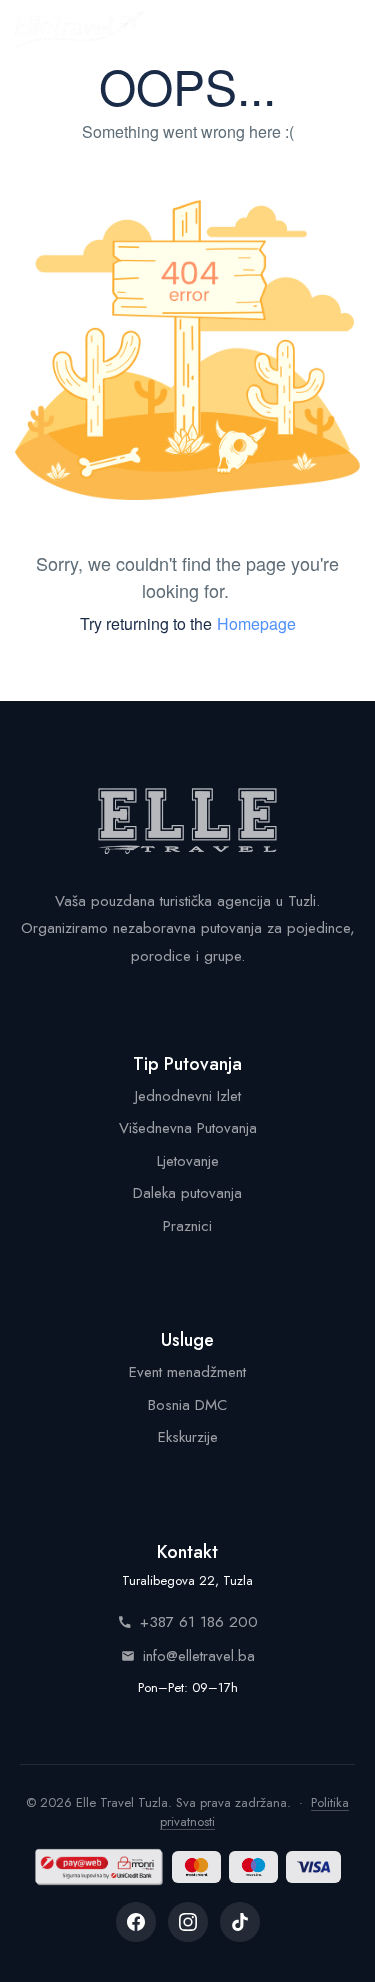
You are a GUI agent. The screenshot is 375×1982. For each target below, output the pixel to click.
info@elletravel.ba (199, 1656)
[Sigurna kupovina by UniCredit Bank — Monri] (99, 1867)
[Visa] (313, 1867)
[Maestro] (253, 1867)
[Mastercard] (196, 1867)
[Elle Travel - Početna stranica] (79, 30)
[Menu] (339, 30)
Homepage (256, 623)
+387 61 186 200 (199, 1622)
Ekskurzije (188, 1437)
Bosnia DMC (187, 1405)
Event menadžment (187, 1372)
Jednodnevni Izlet (188, 1096)
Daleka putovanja (187, 1193)
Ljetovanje (188, 1161)
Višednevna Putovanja (188, 1128)
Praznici (187, 1226)
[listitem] (136, 1922)
